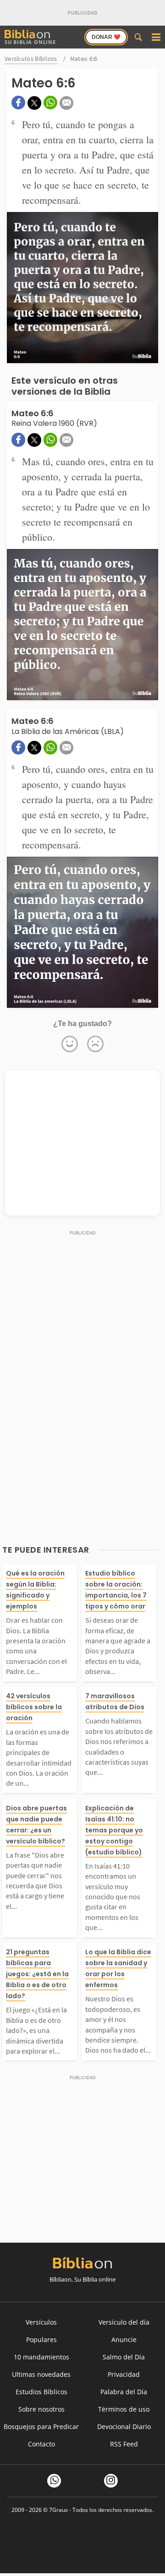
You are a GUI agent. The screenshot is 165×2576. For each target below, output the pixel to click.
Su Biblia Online (30, 42)
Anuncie (124, 2340)
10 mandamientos (41, 2357)
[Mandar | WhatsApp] (50, 103)
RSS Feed (124, 2444)
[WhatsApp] (54, 2481)
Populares (41, 2340)
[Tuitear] (34, 103)
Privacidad (124, 2374)
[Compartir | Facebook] (18, 103)
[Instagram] (111, 2481)
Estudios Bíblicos (41, 2392)
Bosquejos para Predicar (41, 2427)
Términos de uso (124, 2409)
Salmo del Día (124, 2357)
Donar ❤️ (106, 37)
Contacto (41, 2444)
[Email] (66, 103)
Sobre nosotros (41, 2409)
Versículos (41, 2322)
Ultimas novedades (41, 2374)
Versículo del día (124, 2322)
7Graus (58, 2510)
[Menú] (156, 37)
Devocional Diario (124, 2427)
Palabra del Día (124, 2392)
